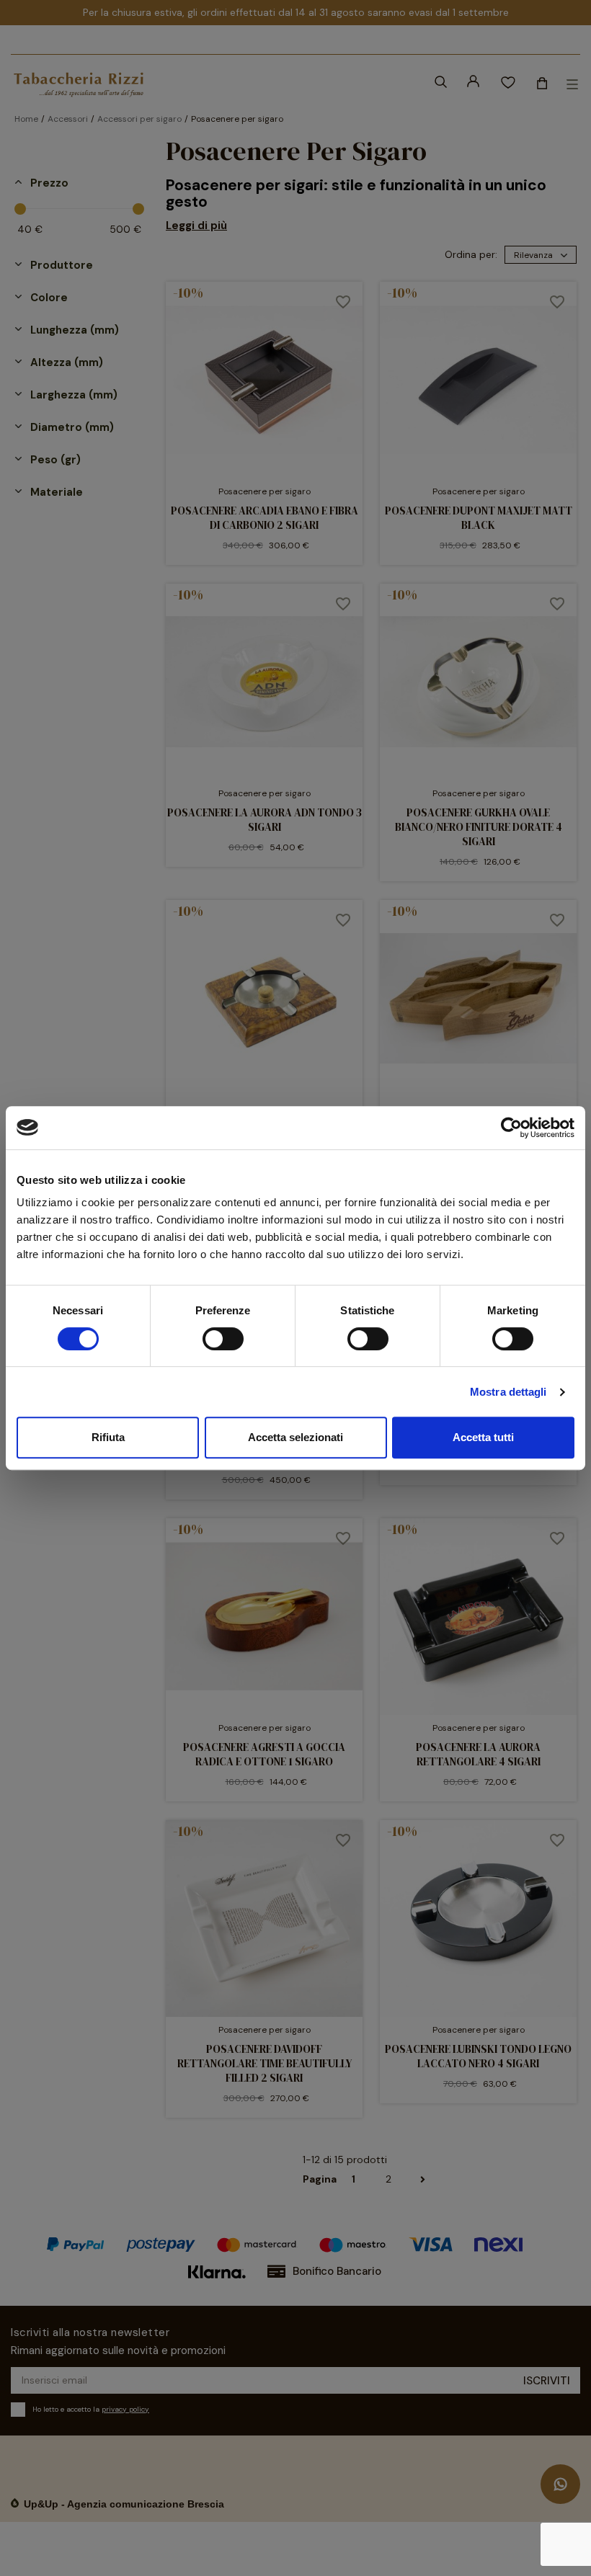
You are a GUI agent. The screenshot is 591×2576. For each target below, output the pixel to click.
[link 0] (511, 1128)
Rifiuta (108, 1437)
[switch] (223, 1339)
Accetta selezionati (295, 1437)
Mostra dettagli (508, 1392)
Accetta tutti (483, 1437)
